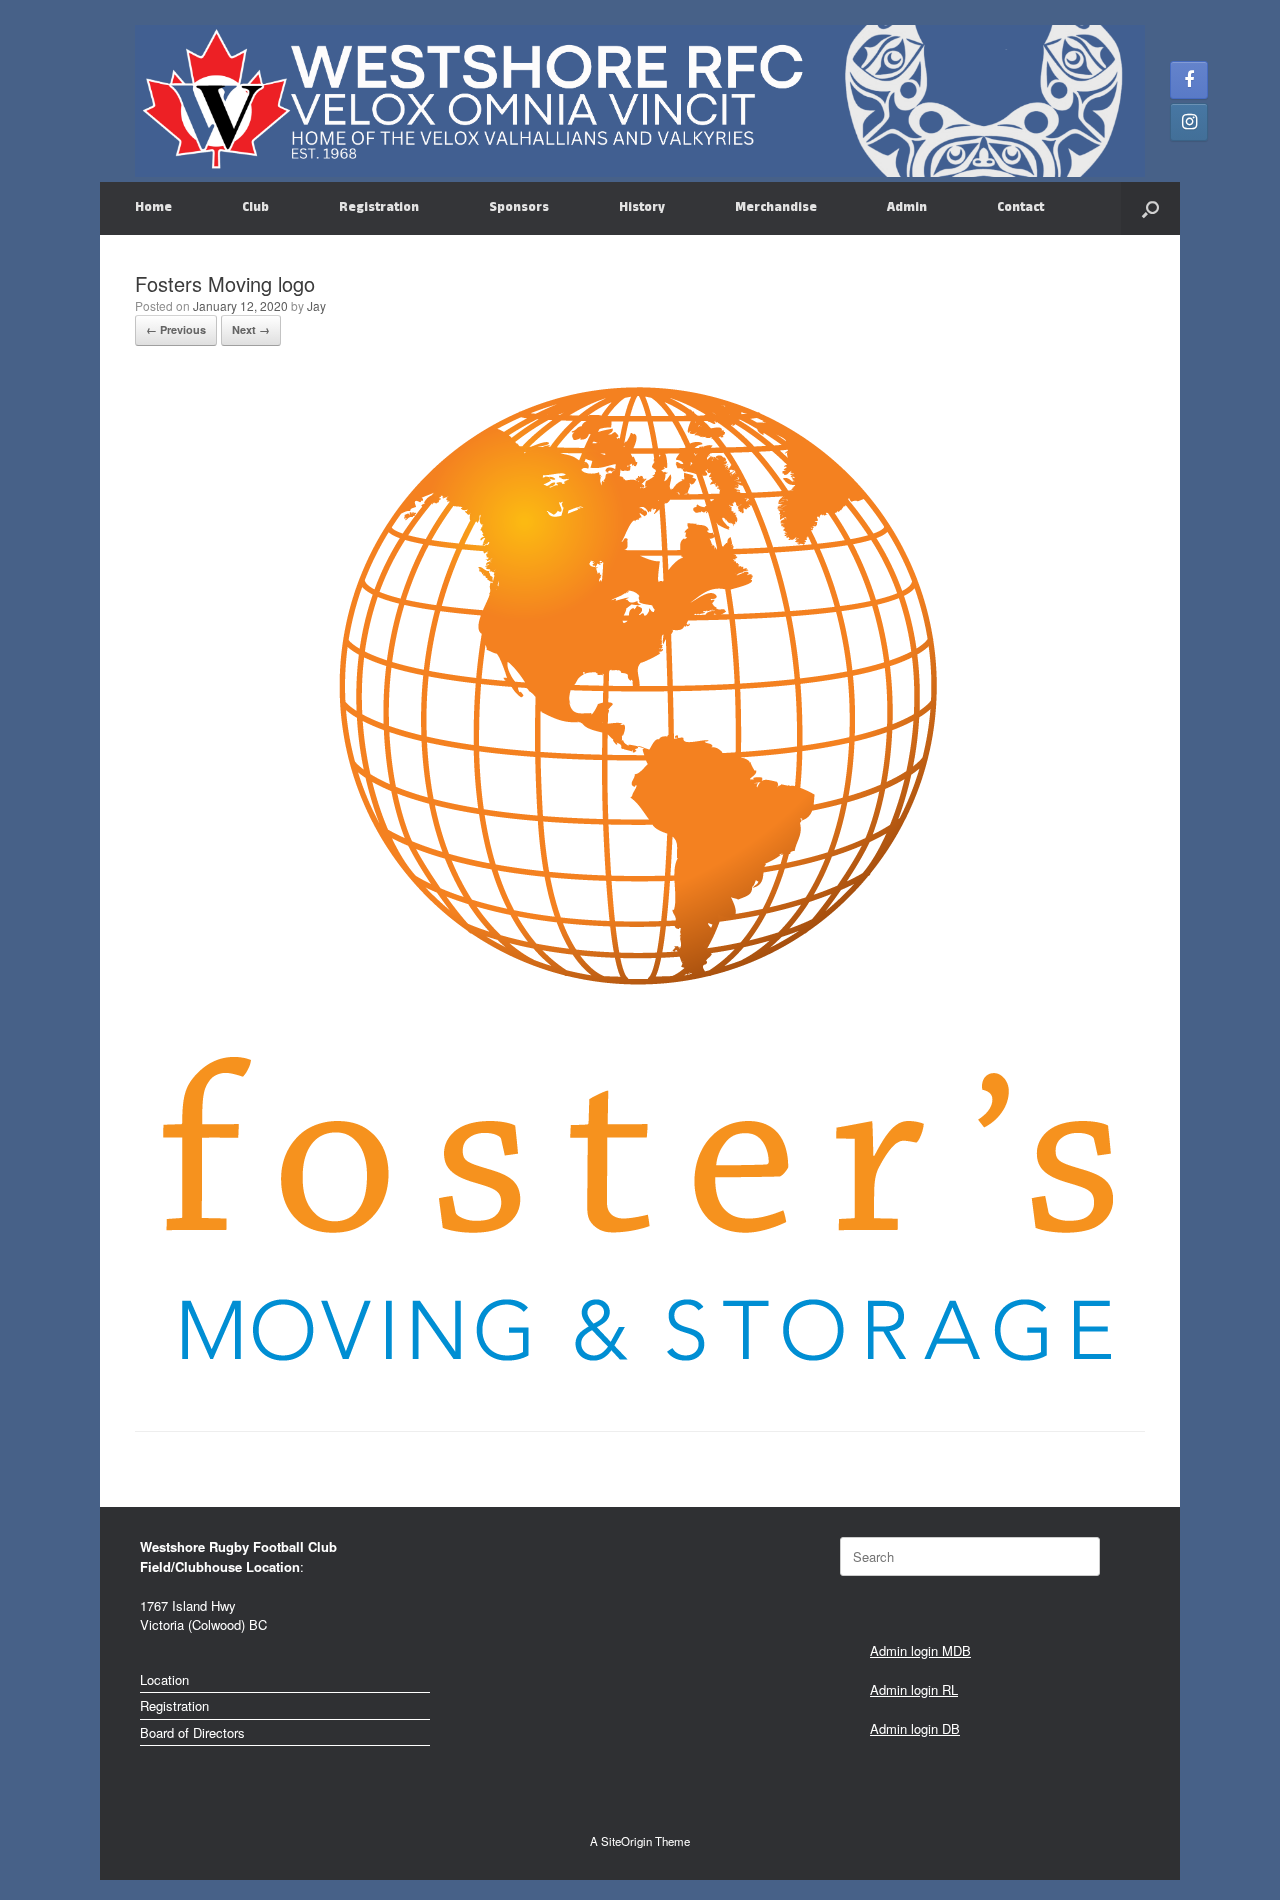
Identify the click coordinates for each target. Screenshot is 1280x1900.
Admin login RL (914, 1689)
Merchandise (776, 208)
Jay (316, 305)
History (642, 208)
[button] (1150, 208)
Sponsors (519, 208)
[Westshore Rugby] (640, 101)
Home (153, 208)
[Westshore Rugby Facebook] (1189, 80)
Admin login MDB (920, 1650)
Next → (251, 329)
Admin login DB (915, 1728)
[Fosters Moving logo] (635, 1380)
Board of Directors (192, 1732)
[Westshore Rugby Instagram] (1189, 122)
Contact (1020, 208)
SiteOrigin (626, 1841)
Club (255, 208)
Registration (379, 208)
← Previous (176, 329)
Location (164, 1679)
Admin (907, 208)
